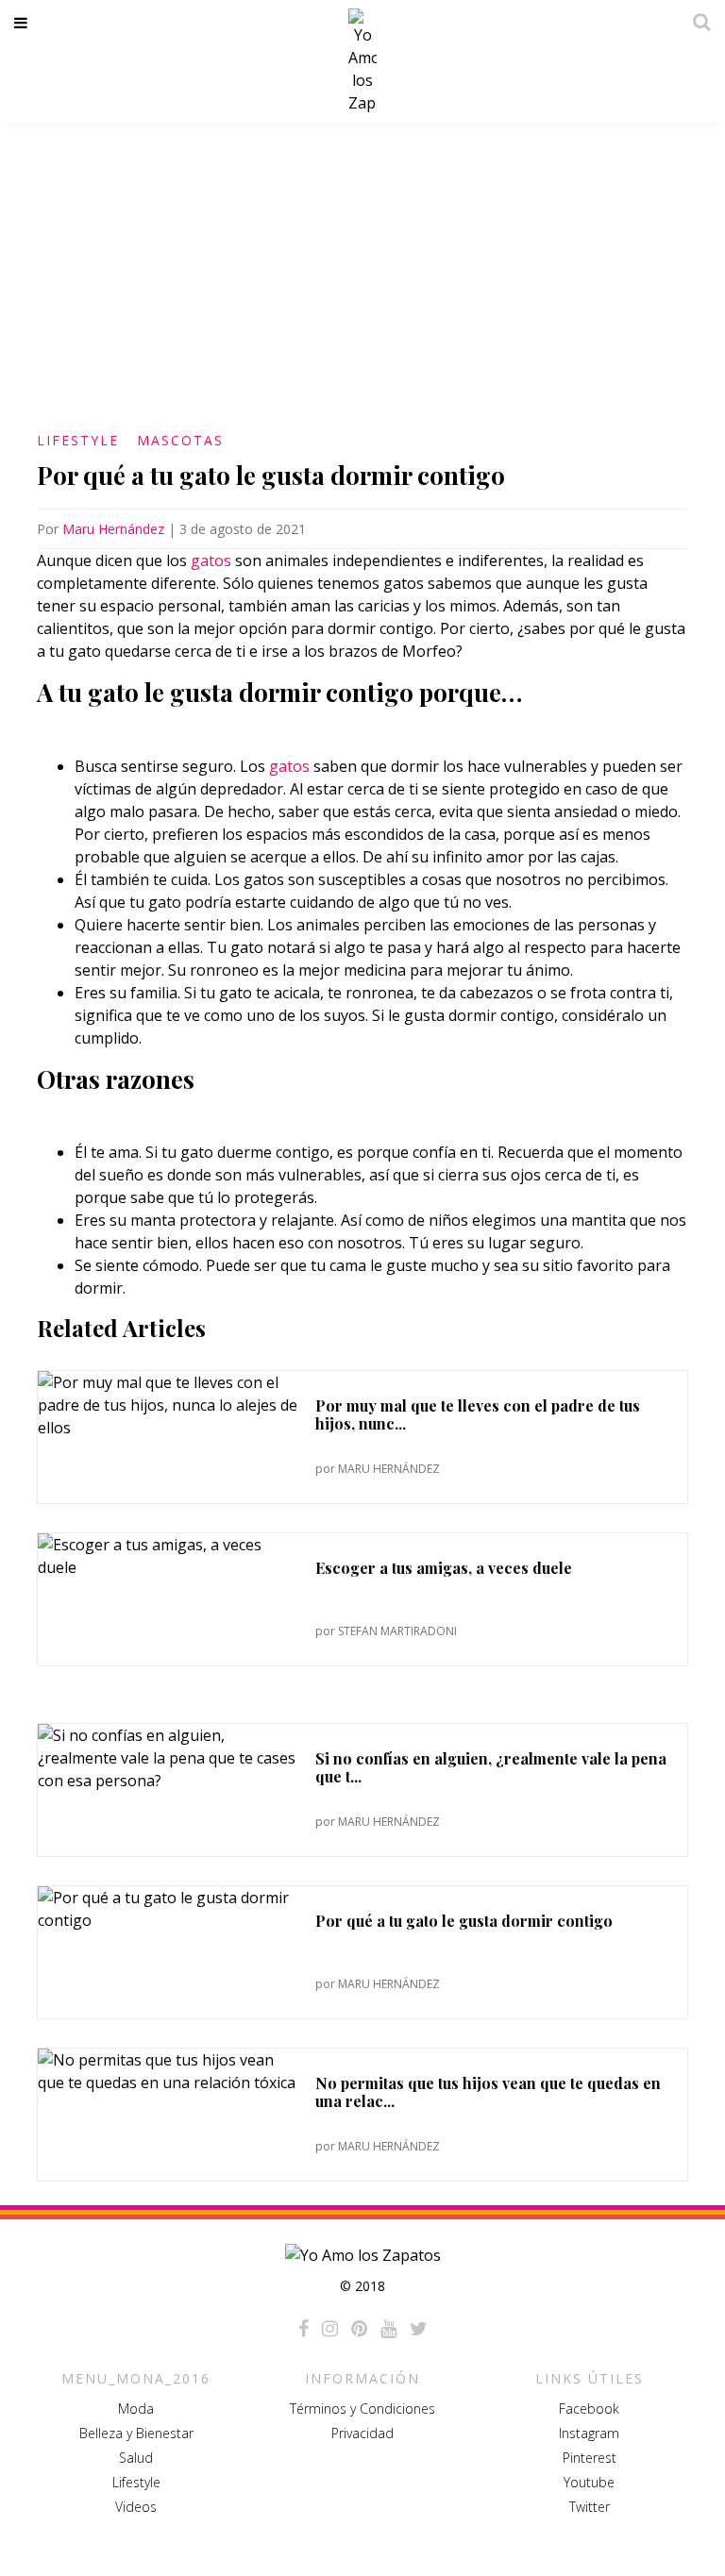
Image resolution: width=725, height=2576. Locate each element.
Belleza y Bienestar (136, 2433)
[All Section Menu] (24, 23)
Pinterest (590, 2458)
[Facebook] (303, 2329)
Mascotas (180, 440)
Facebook (589, 2409)
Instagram (589, 2433)
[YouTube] (388, 2329)
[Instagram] (330, 2329)
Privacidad (362, 2433)
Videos (136, 2507)
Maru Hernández (113, 529)
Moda (136, 2409)
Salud (136, 2458)
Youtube (589, 2482)
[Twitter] (419, 2329)
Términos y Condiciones (362, 2409)
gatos (211, 560)
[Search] (697, 22)
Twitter (590, 2507)
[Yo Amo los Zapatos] (362, 61)
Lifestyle (78, 440)
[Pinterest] (359, 2329)
